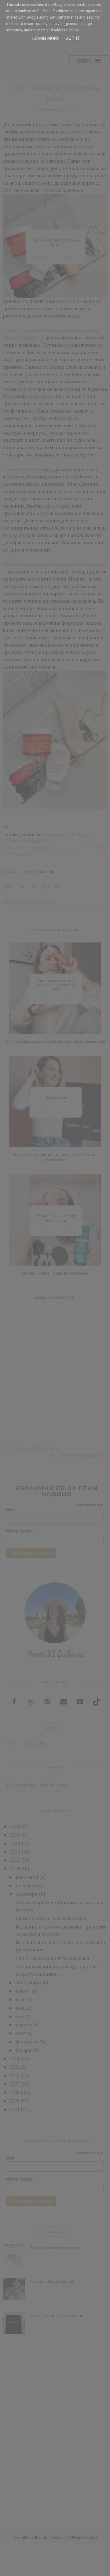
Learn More (46, 38)
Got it (73, 38)
